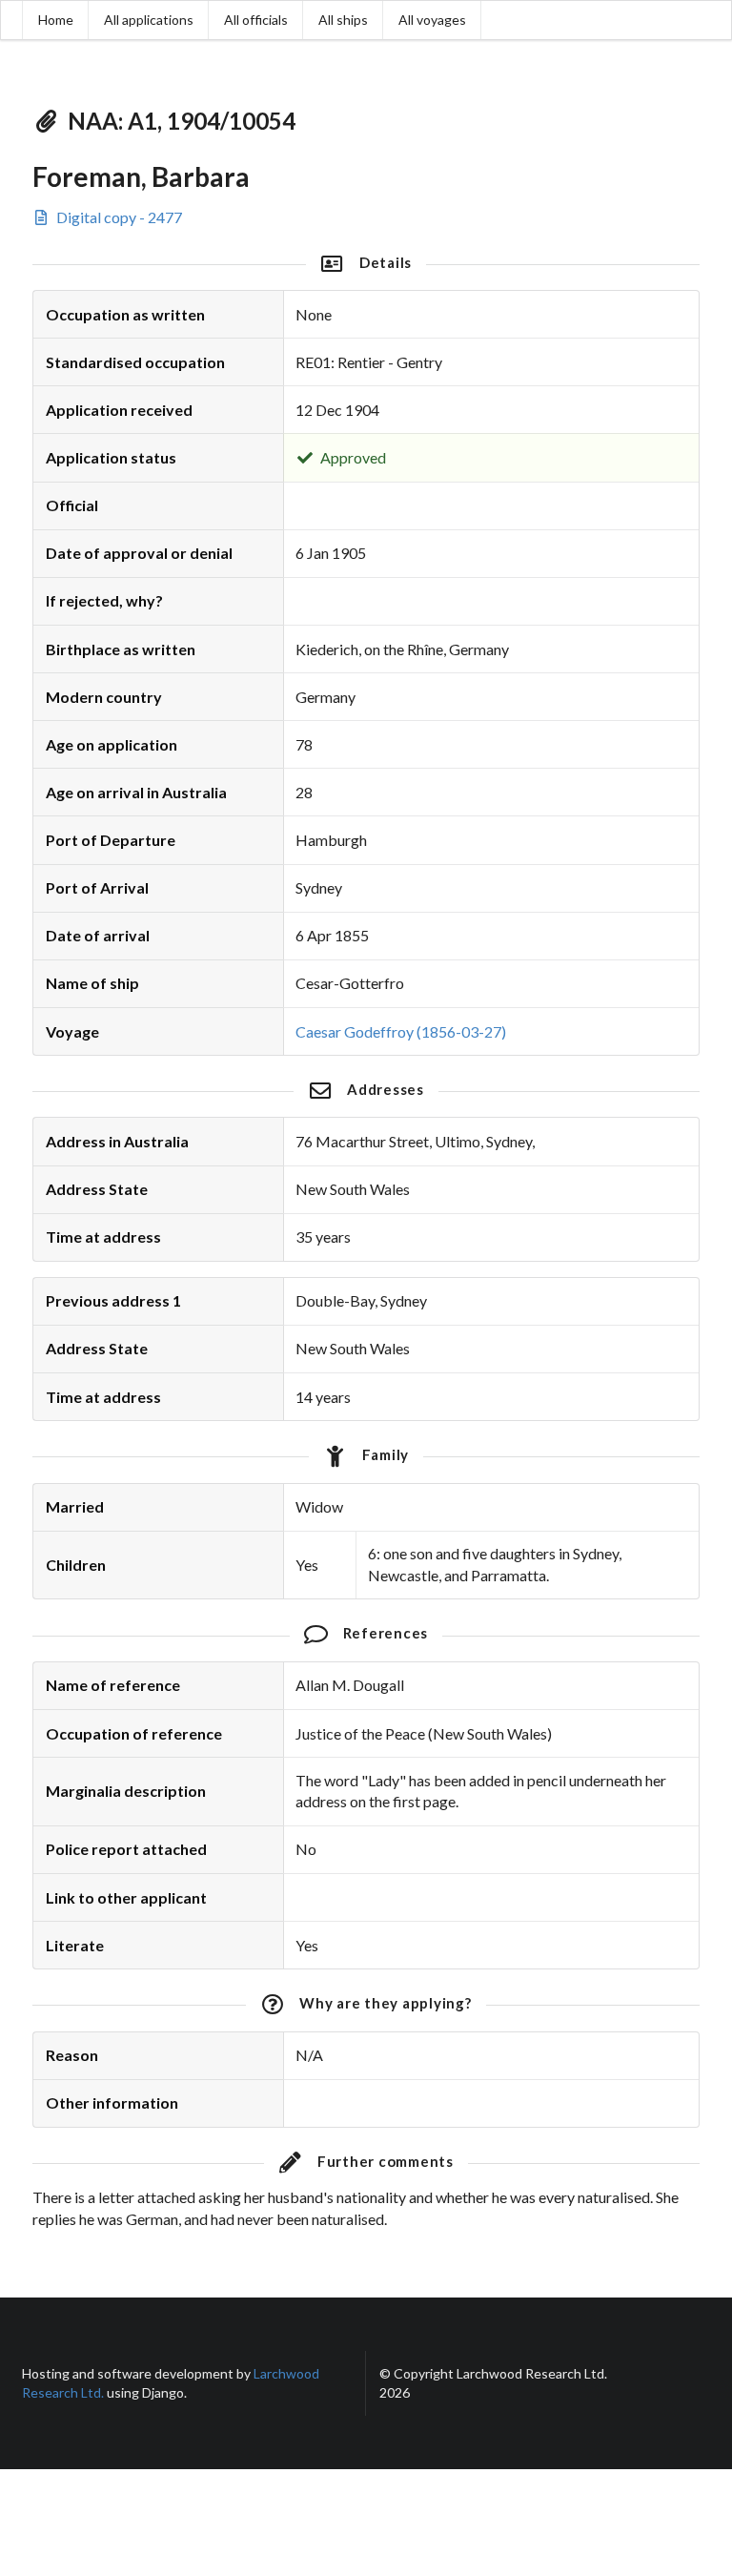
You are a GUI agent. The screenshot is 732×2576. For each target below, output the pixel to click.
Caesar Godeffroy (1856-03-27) (401, 1031)
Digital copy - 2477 (118, 217)
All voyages (432, 20)
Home (56, 20)
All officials (256, 20)
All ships (343, 20)
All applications (149, 20)
